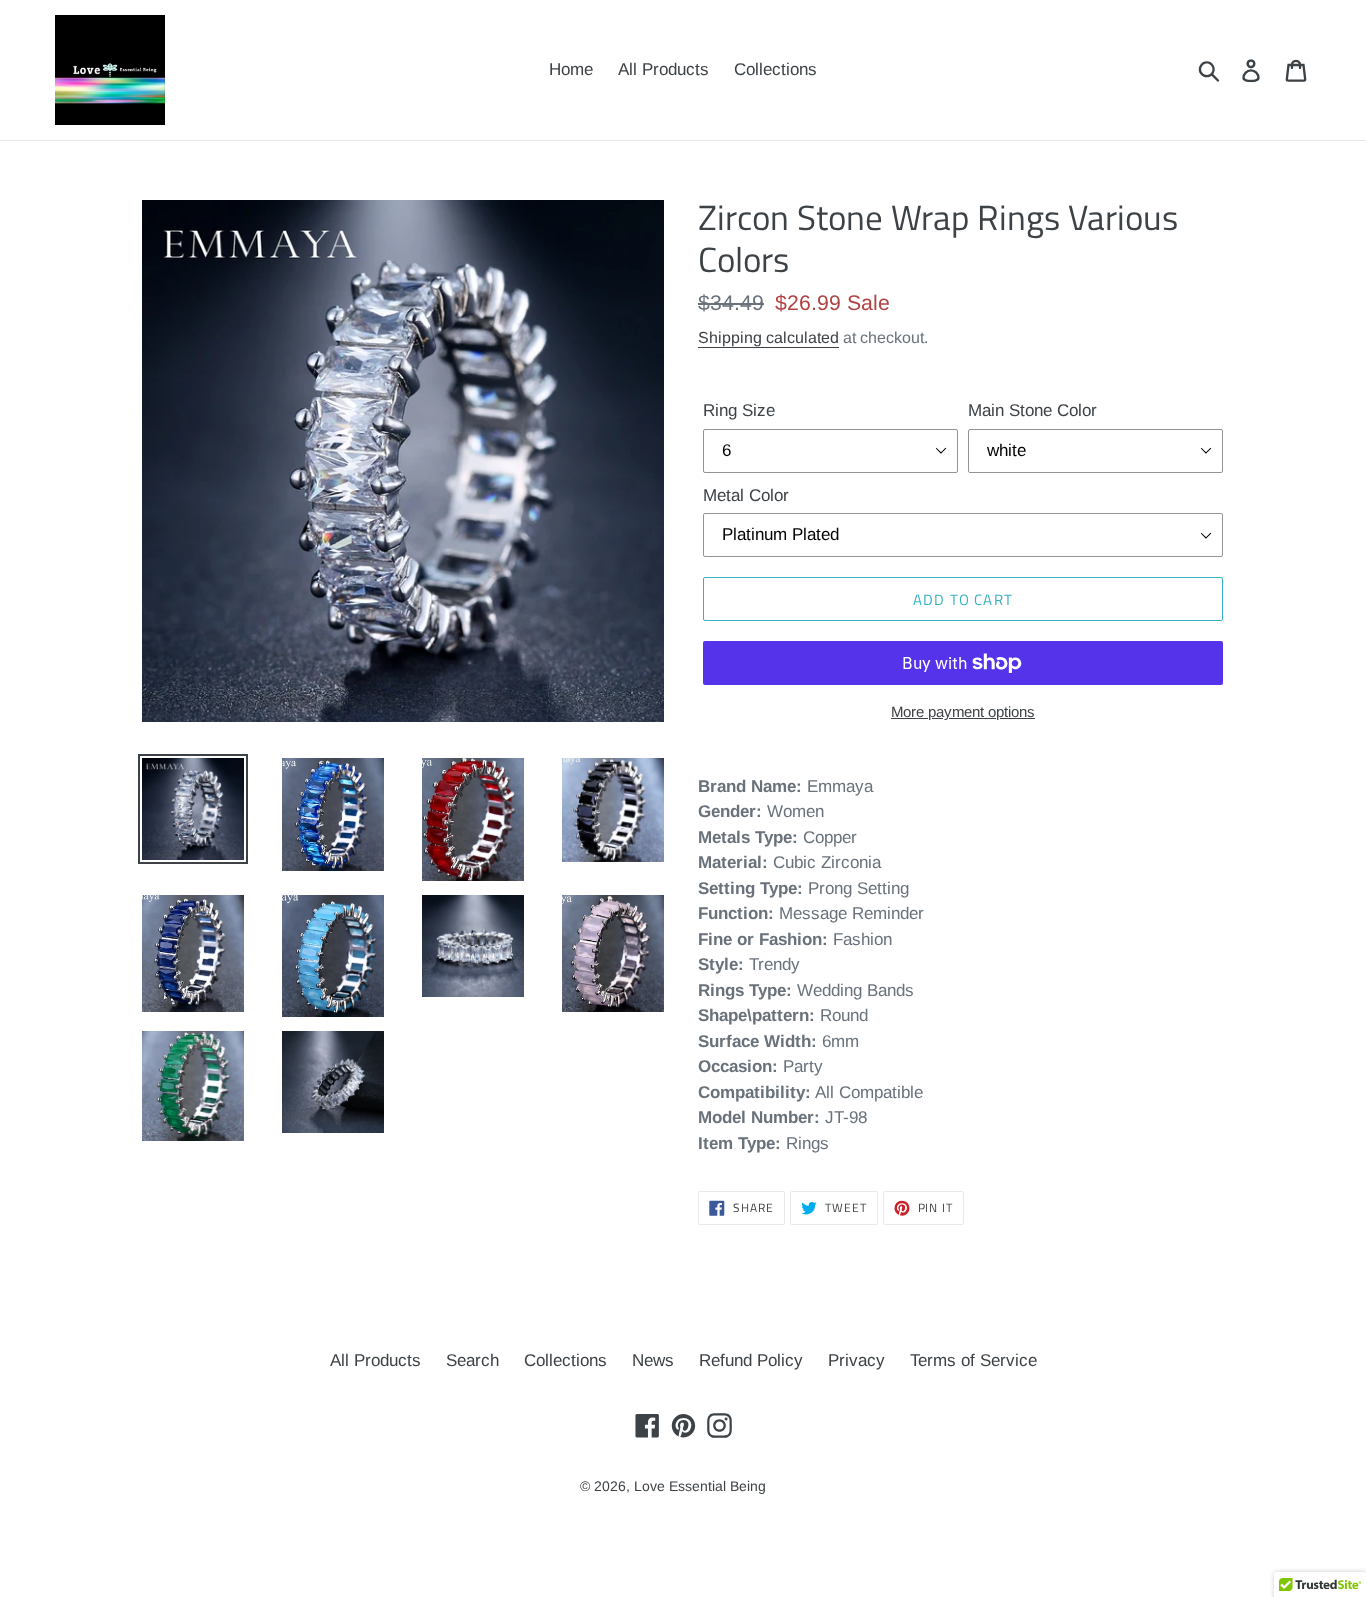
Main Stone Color (1032, 410)
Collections (565, 1360)
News (653, 1360)
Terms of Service (973, 1360)
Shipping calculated (768, 337)
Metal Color (746, 495)
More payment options (963, 711)
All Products (375, 1360)
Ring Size (739, 410)
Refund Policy (751, 1360)
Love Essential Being (700, 1486)
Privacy (856, 1360)
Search (472, 1360)
